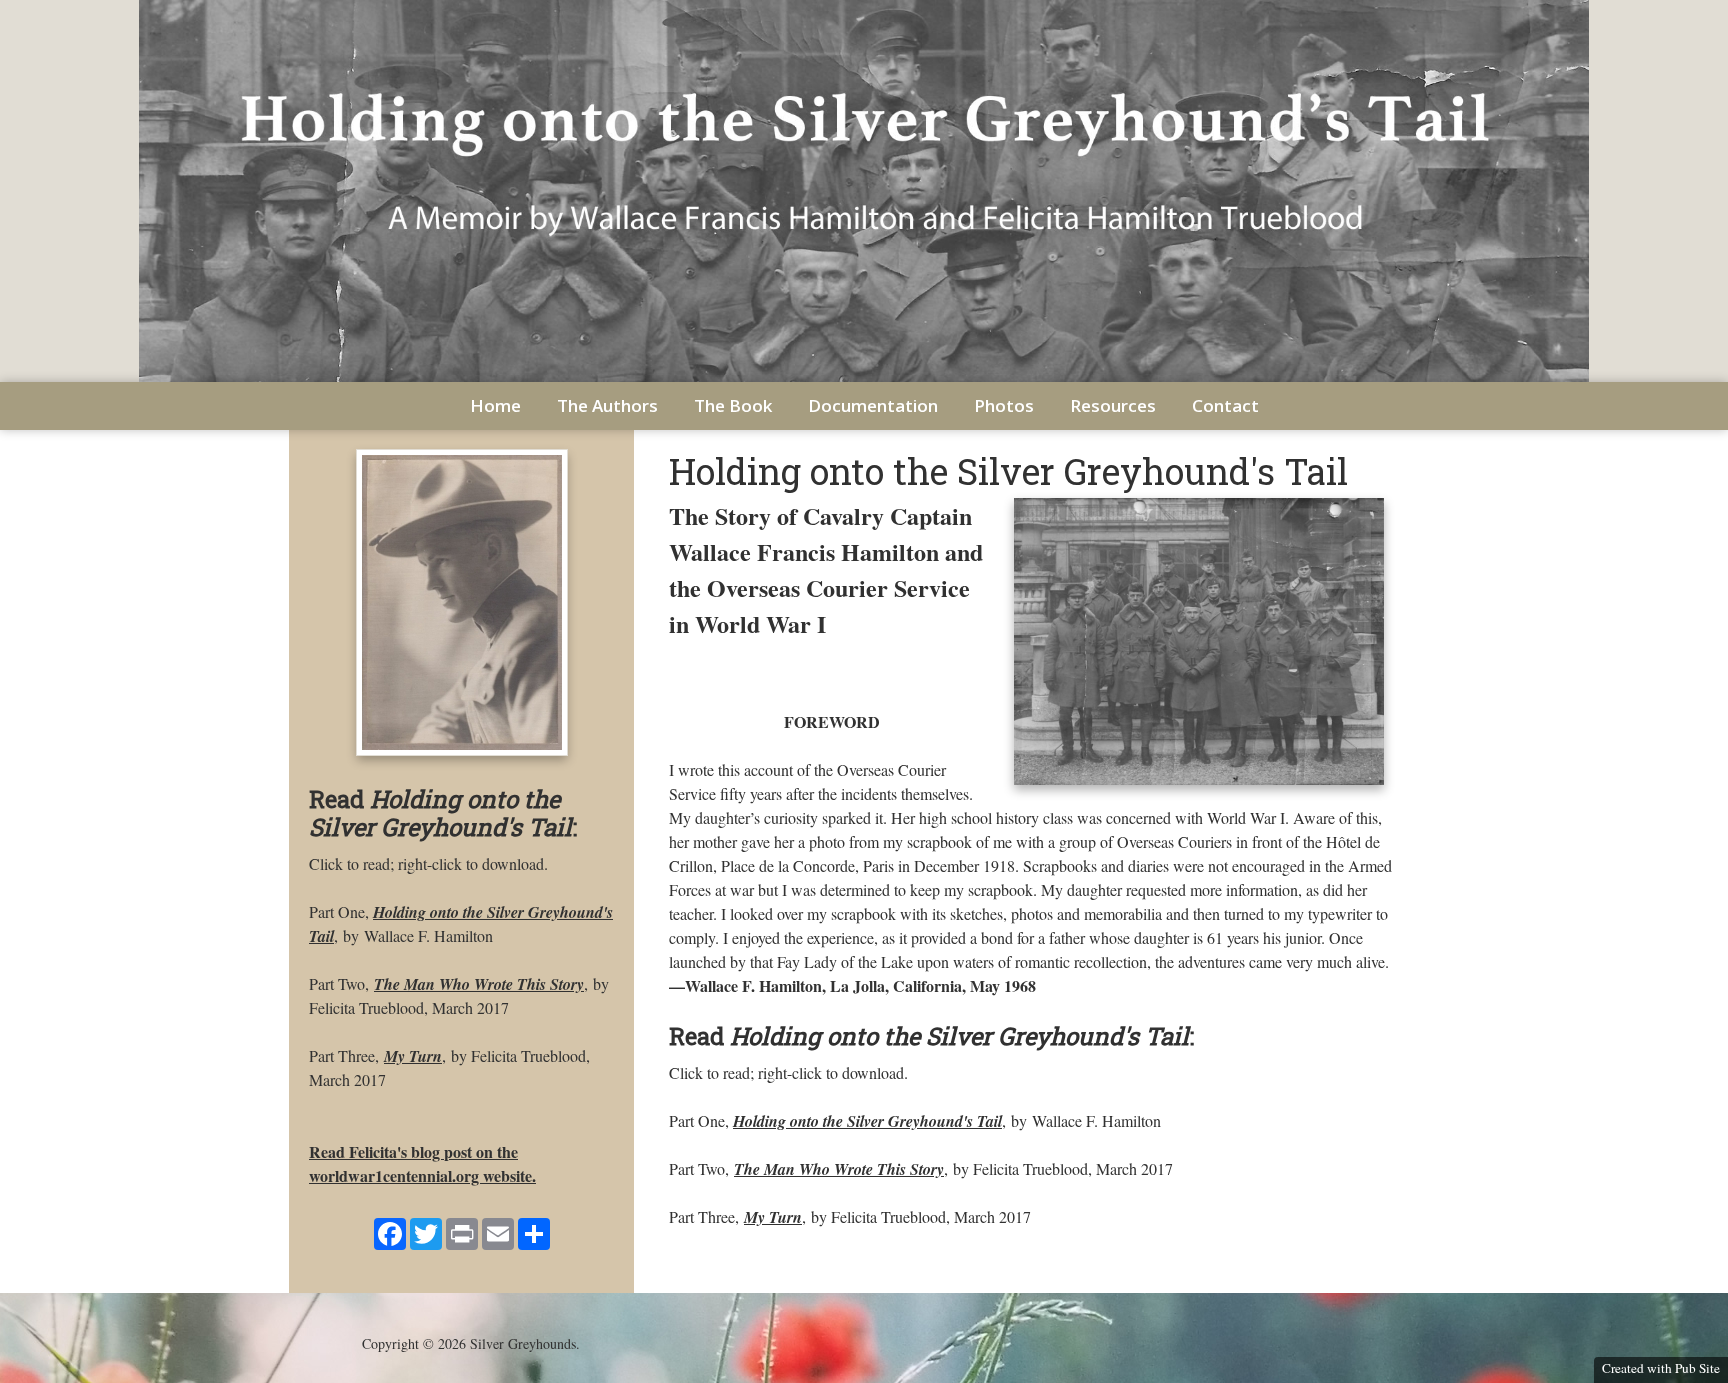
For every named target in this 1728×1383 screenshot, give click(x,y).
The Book (733, 405)
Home (495, 405)
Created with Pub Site (1661, 1368)
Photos (1004, 405)
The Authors (607, 405)
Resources (1113, 405)
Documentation (873, 405)
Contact (1225, 405)
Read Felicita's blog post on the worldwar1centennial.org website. (422, 1163)
